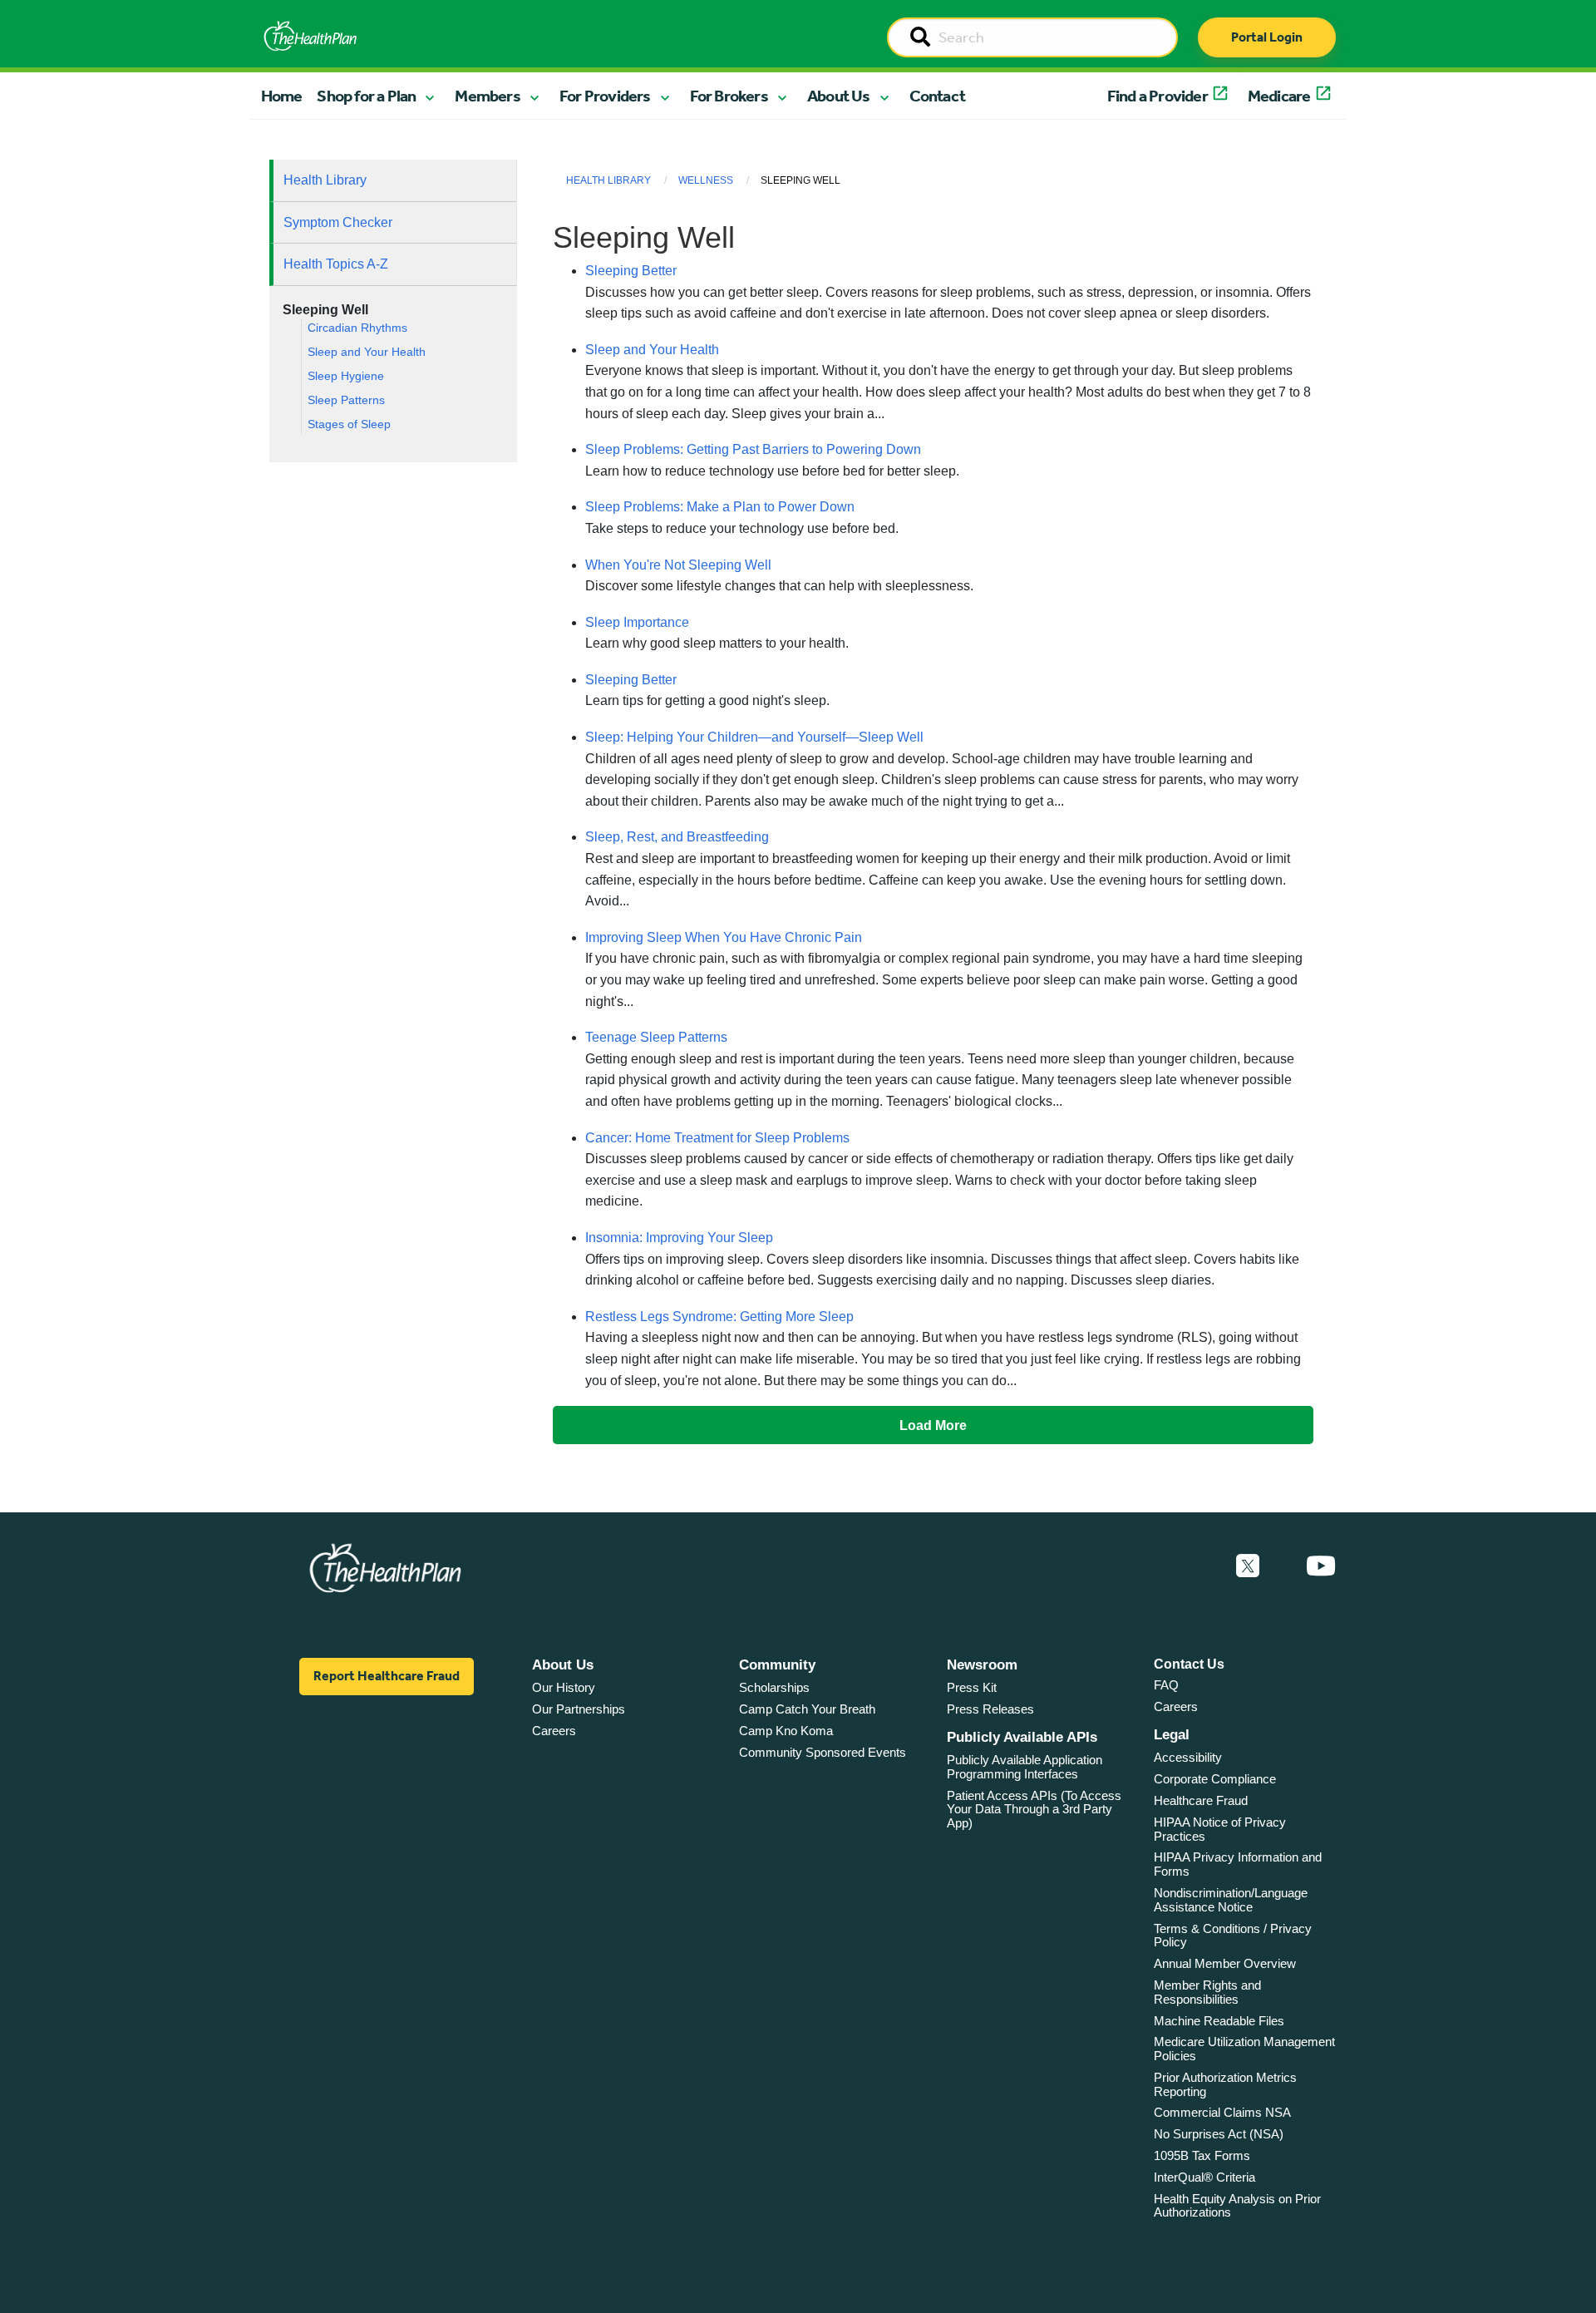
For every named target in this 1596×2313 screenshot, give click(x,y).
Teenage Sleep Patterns (656, 1037)
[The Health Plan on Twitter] (1248, 1566)
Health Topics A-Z (336, 264)
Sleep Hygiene (346, 376)
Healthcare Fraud (1201, 1800)
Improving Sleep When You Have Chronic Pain (724, 937)
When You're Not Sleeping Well (678, 565)
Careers (554, 1731)
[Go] (920, 38)
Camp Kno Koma (786, 1731)
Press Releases (990, 1709)
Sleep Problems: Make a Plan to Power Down (720, 507)
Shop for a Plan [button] (366, 96)
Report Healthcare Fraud (387, 1676)
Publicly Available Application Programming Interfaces (1025, 1767)
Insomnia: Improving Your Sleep (679, 1238)
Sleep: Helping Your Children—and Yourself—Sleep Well (754, 737)
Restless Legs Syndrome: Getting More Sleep (719, 1317)
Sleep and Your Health (367, 352)
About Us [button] (839, 96)
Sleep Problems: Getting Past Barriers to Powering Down (753, 449)
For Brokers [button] (729, 96)
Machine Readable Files (1219, 2021)
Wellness (706, 180)
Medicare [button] (1279, 96)
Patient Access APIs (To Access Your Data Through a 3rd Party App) (1034, 1809)
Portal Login (1267, 37)
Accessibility (1188, 1757)
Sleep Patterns (346, 400)
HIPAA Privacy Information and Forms (1238, 1864)
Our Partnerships (579, 1709)
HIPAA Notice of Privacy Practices (1220, 1829)
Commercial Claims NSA (1222, 2112)
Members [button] (487, 96)
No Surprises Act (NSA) (1219, 2134)
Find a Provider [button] (1158, 96)
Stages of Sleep (349, 424)
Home (282, 96)
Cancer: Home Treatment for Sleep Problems (717, 1138)
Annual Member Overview (1225, 1963)
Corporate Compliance (1215, 1779)
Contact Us (1189, 1664)
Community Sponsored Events (823, 1752)
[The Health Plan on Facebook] (1203, 1566)
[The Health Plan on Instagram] (1283, 1566)
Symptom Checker (338, 222)
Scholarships (774, 1687)
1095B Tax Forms (1202, 2155)
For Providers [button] (605, 96)
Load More (933, 1425)
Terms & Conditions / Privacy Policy (1233, 1936)
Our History (564, 1687)
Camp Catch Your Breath (807, 1709)
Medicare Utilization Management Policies (1244, 2049)
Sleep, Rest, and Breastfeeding (677, 837)
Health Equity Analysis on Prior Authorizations (1237, 2206)
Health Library (325, 180)
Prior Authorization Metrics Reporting (1225, 2084)
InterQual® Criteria (1204, 2177)
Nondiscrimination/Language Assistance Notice (1231, 1900)
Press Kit (972, 1687)
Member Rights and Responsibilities (1207, 1992)
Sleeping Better (631, 271)
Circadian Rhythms (357, 328)
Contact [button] (937, 96)
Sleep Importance (637, 622)
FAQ (1166, 1685)
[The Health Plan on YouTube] (1321, 1566)
